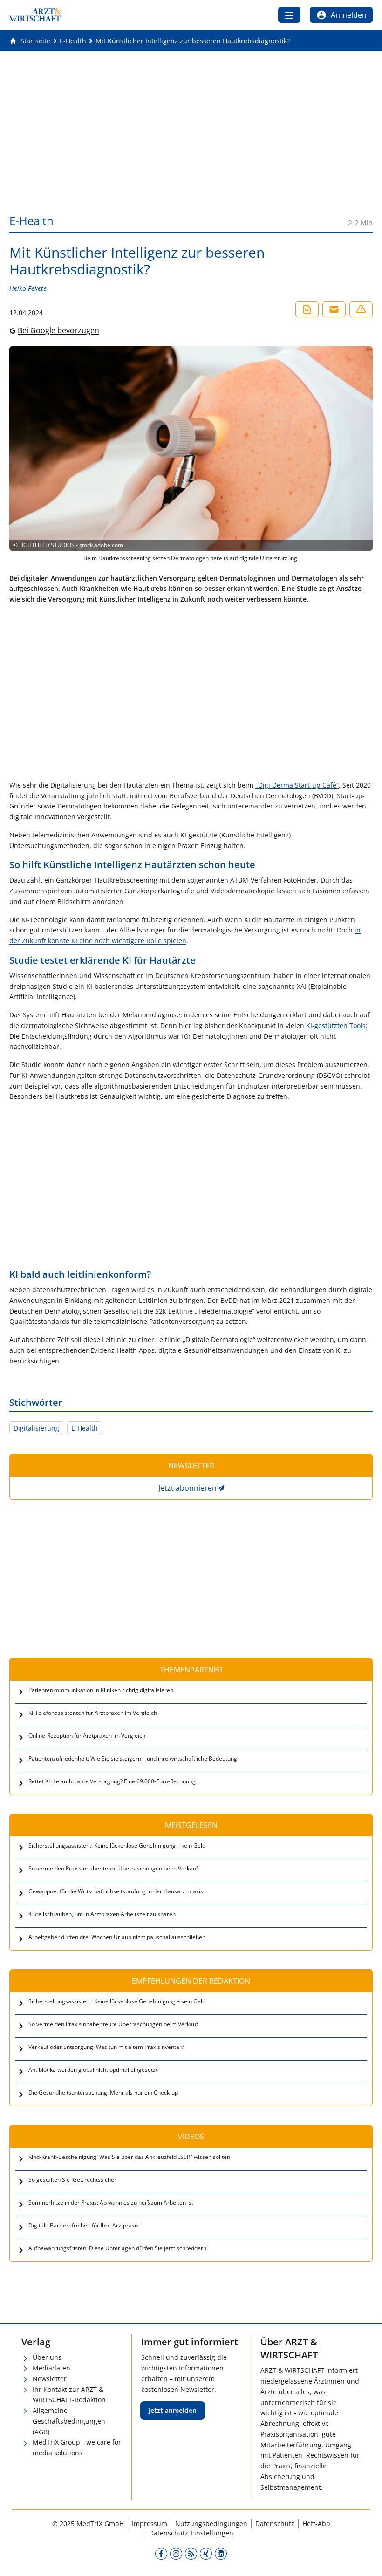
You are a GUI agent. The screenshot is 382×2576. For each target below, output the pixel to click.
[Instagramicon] (176, 2553)
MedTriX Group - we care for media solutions (77, 2447)
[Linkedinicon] (221, 2553)
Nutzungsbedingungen (211, 2524)
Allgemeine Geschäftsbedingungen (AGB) (69, 2421)
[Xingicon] (206, 2553)
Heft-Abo (316, 2524)
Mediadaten (51, 2368)
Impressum (150, 2524)
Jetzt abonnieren (188, 1488)
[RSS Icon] (191, 2553)
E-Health (85, 1428)
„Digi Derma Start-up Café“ (297, 785)
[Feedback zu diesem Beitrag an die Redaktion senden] (361, 309)
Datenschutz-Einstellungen (191, 2533)
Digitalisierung (36, 1428)
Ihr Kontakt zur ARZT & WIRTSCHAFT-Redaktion (69, 2395)
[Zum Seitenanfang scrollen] (365, 2559)
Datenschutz (275, 2524)
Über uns (47, 2357)
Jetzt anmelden (173, 2410)
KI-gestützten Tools (336, 1025)
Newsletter (50, 2379)
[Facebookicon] (161, 2553)
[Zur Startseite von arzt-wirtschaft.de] (35, 15)
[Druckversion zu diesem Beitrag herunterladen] (307, 309)
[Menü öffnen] (289, 15)
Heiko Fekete (28, 288)
